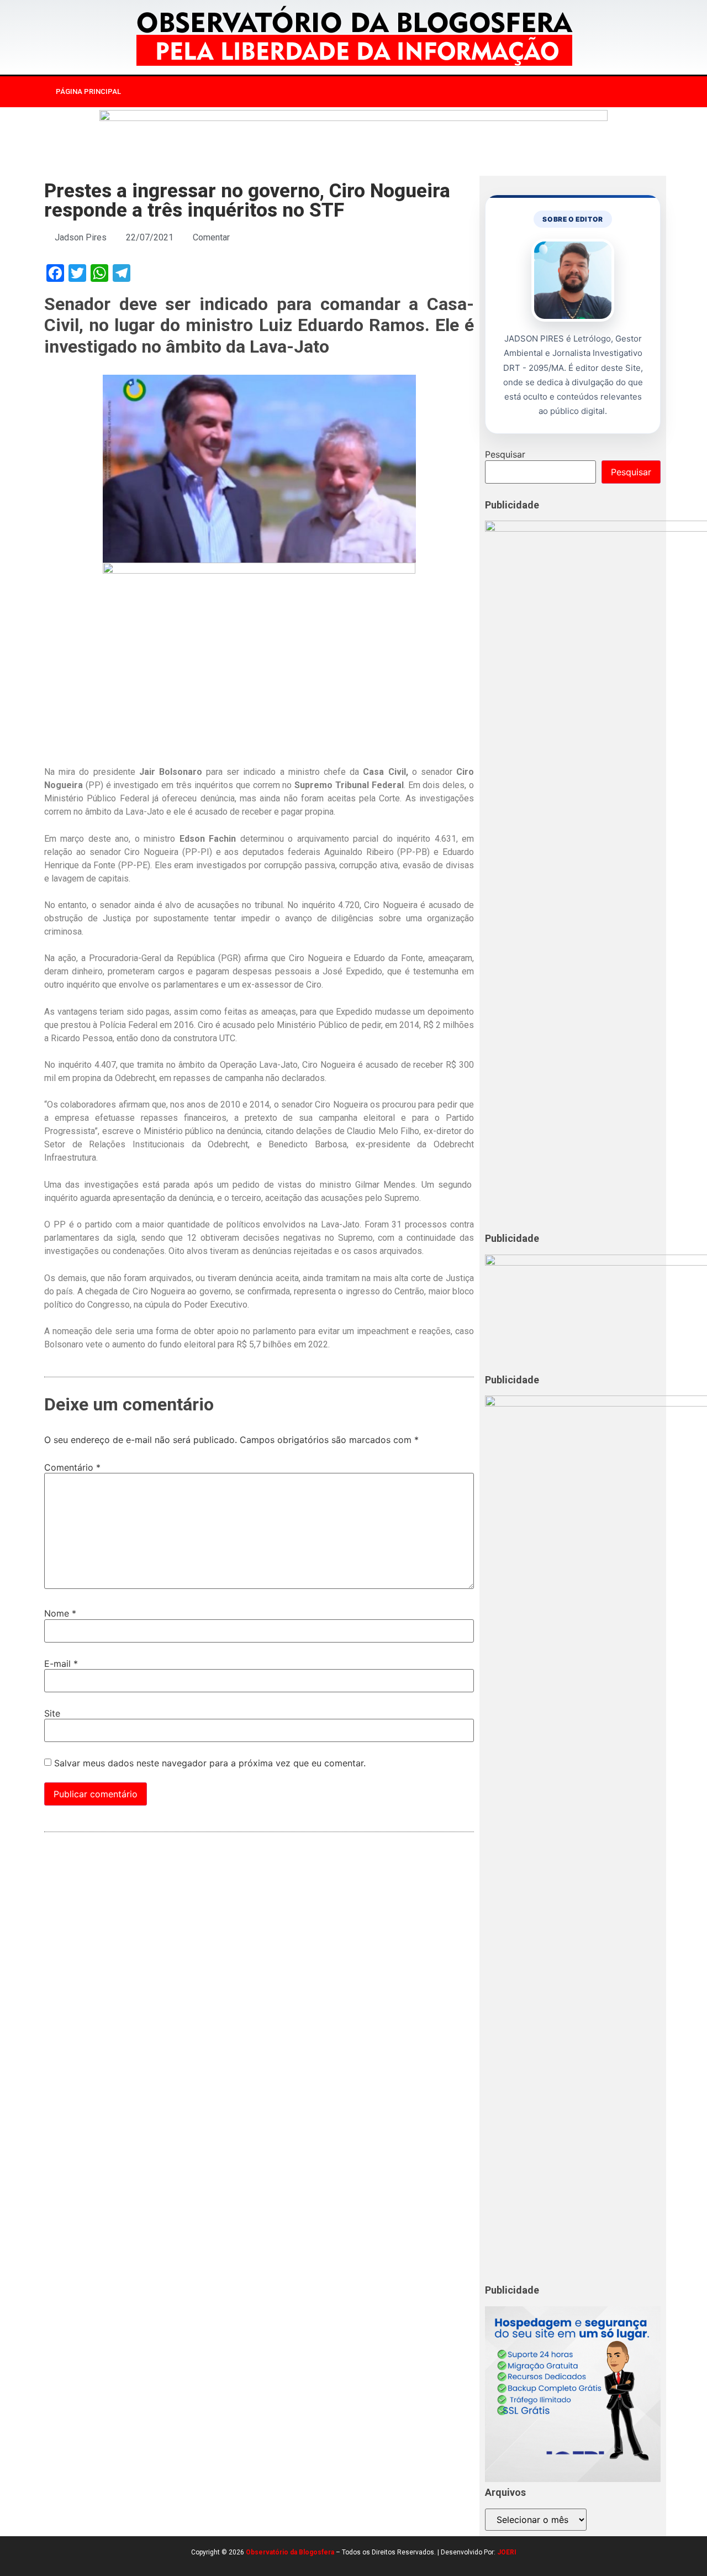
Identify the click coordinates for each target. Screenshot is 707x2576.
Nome (60, 1613)
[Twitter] (577, 92)
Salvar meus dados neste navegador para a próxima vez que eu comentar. (210, 1763)
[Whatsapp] (599, 92)
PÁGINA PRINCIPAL (88, 91)
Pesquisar (505, 454)
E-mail (61, 1664)
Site (52, 1713)
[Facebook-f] (531, 92)
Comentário (72, 1467)
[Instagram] (554, 92)
